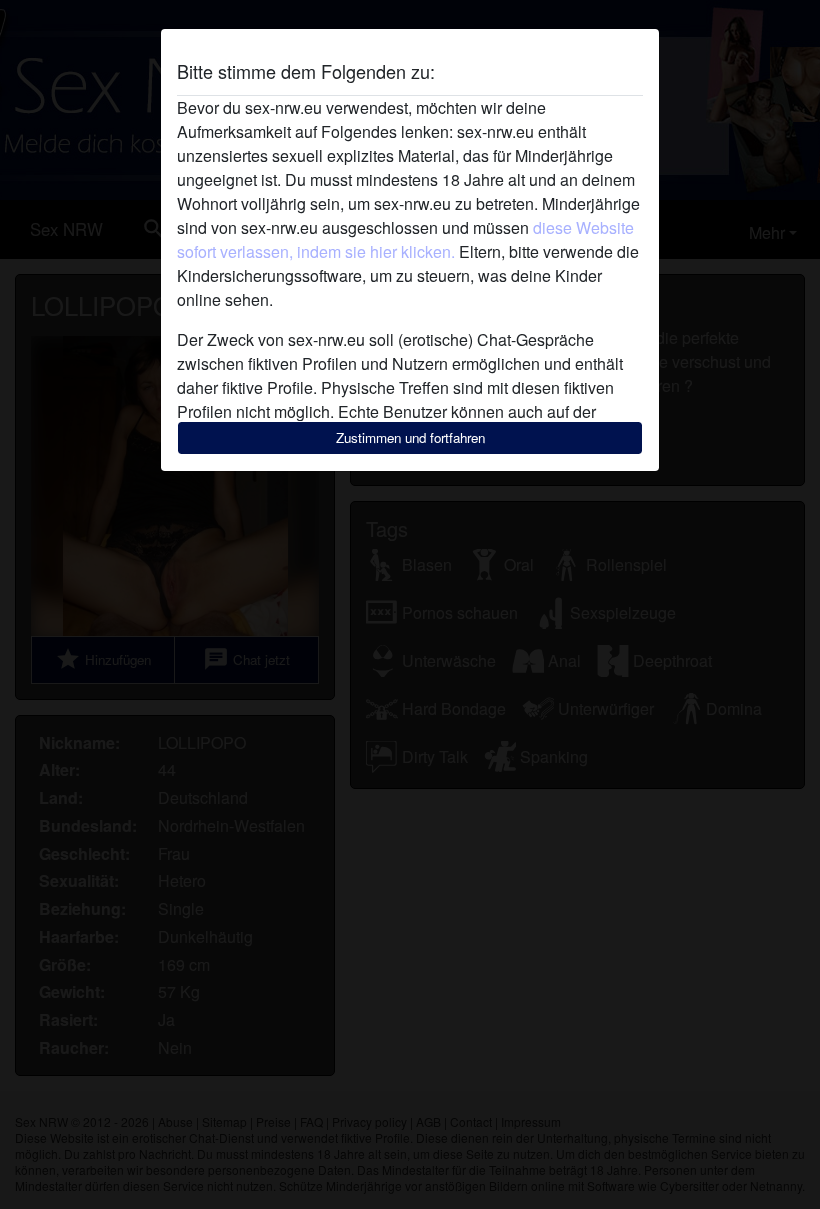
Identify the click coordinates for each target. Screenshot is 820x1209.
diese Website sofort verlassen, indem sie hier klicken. (405, 239)
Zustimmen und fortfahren (410, 437)
